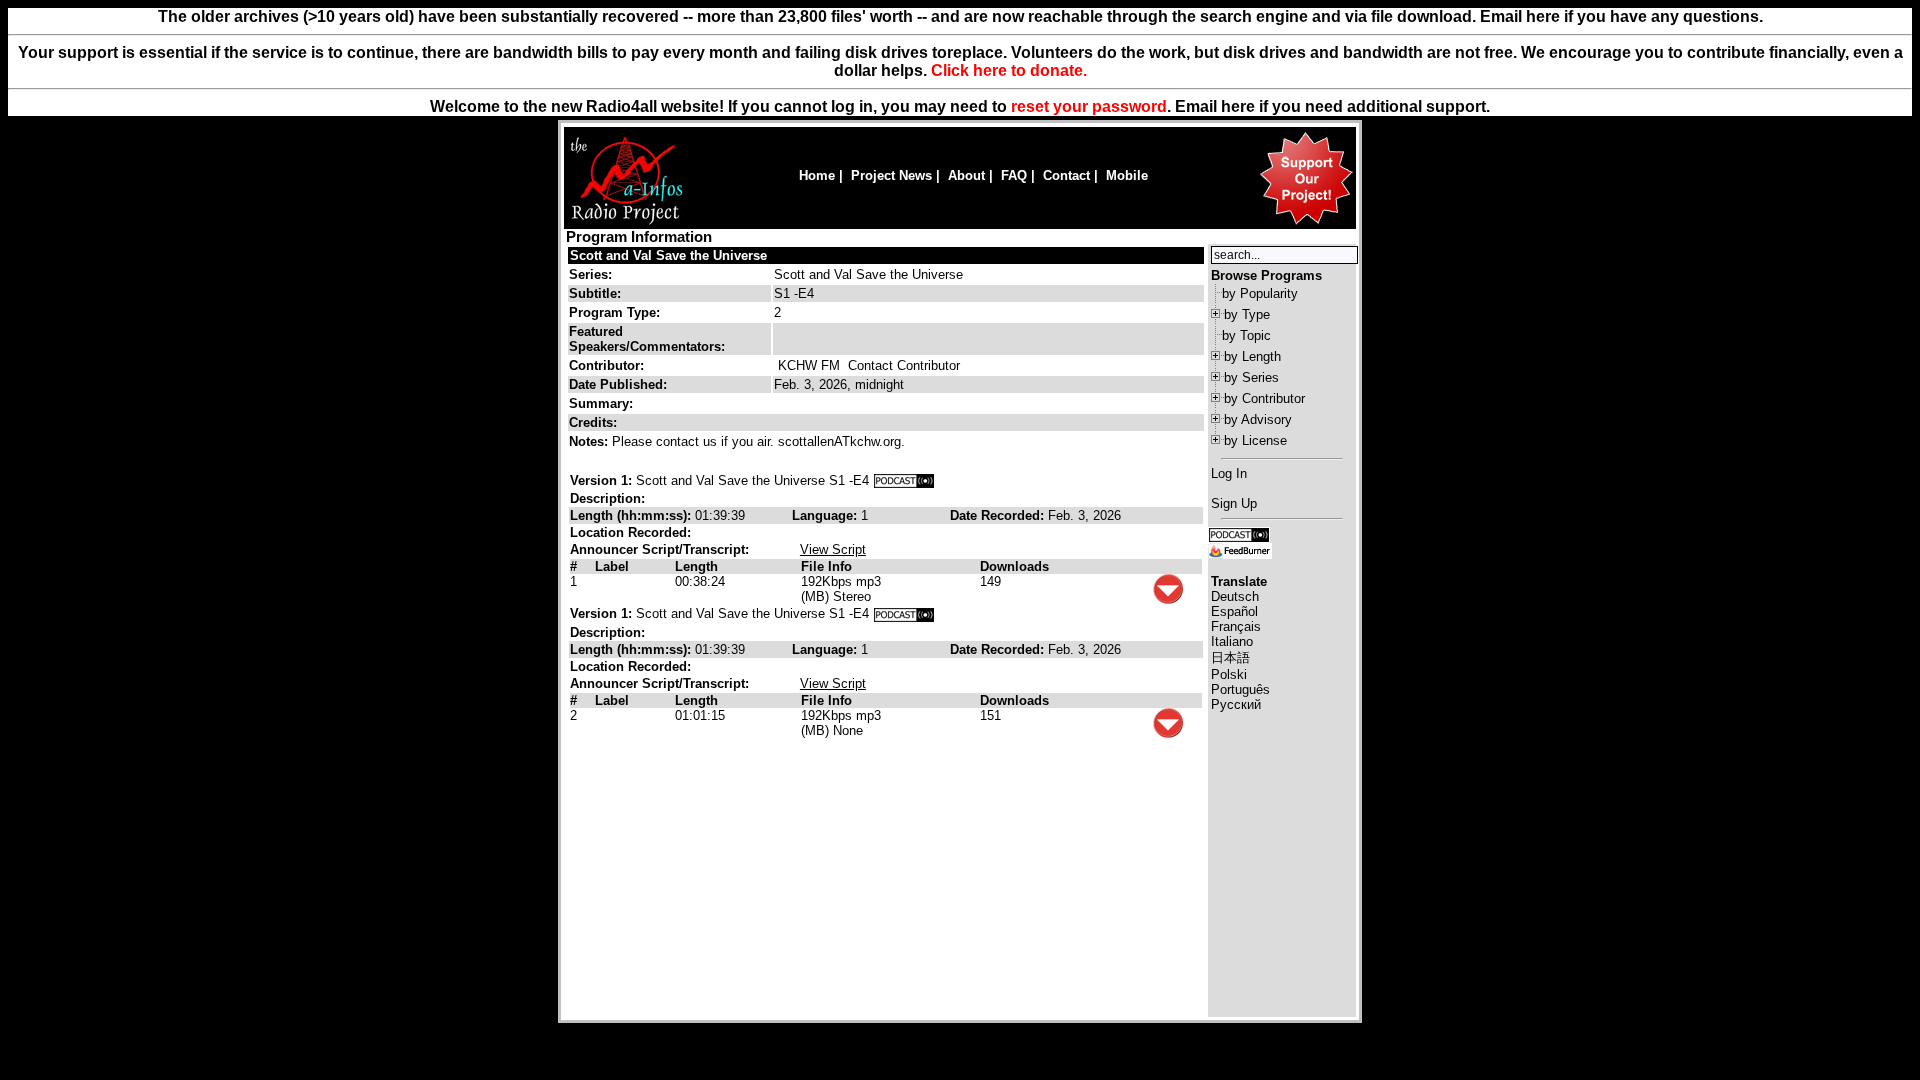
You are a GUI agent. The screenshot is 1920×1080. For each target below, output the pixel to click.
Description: (607, 498)
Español (1234, 611)
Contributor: (606, 365)
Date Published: (618, 384)
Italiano (1232, 641)
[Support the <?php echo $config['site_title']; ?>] (1306, 223)
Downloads (1014, 566)
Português (1240, 689)
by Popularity (1260, 293)
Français (1236, 626)
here (1238, 106)
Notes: (590, 441)
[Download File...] (1168, 599)
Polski (1229, 674)
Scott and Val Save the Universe (668, 255)
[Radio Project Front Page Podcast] (1239, 533)
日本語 (1230, 657)
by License (1255, 440)
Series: (590, 274)
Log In (1229, 473)
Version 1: (601, 480)
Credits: (595, 422)
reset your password (1089, 106)
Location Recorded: (630, 532)
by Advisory (1258, 419)
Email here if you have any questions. (1621, 16)
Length (696, 566)
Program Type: (614, 312)
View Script (833, 549)
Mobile (1127, 175)
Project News (891, 175)
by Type (1247, 314)
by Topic (1246, 335)
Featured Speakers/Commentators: (647, 339)
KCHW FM (809, 365)
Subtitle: (595, 293)
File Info (826, 566)
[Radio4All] (626, 222)
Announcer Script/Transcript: (659, 549)
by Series (1251, 377)
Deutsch (1235, 596)
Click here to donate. (1009, 70)
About (966, 175)
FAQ (1014, 175)
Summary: (603, 403)
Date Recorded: (999, 515)
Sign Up (1234, 503)
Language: (826, 515)
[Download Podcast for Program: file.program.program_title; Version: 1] (904, 480)
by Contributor (1264, 398)
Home (817, 175)
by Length (1252, 356)
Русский (1236, 704)
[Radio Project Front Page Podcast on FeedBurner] (1240, 549)
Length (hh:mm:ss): (632, 515)
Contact (1066, 175)
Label (612, 566)
